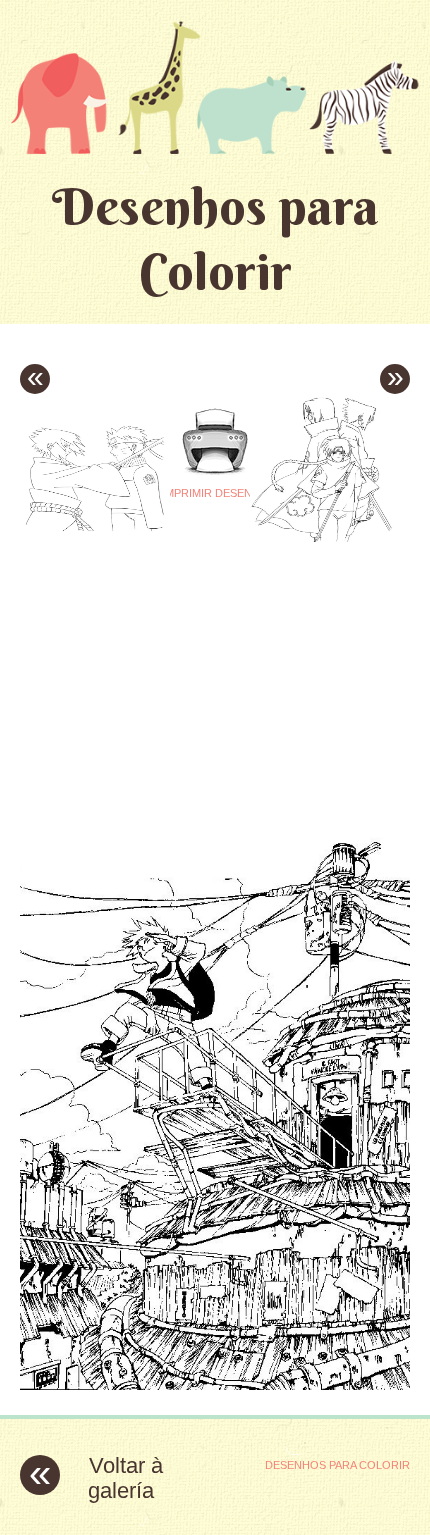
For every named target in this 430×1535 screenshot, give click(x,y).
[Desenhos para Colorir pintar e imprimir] (215, 87)
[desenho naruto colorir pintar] (215, 1384)
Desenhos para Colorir (215, 239)
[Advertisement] (188, 670)
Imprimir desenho (215, 493)
